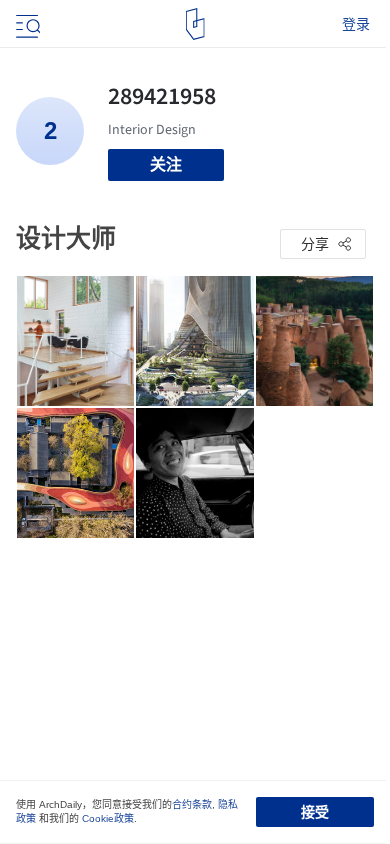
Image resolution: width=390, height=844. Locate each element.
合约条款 (192, 804)
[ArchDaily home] (195, 24)
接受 (315, 812)
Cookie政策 (108, 818)
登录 (356, 24)
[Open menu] (26, 24)
